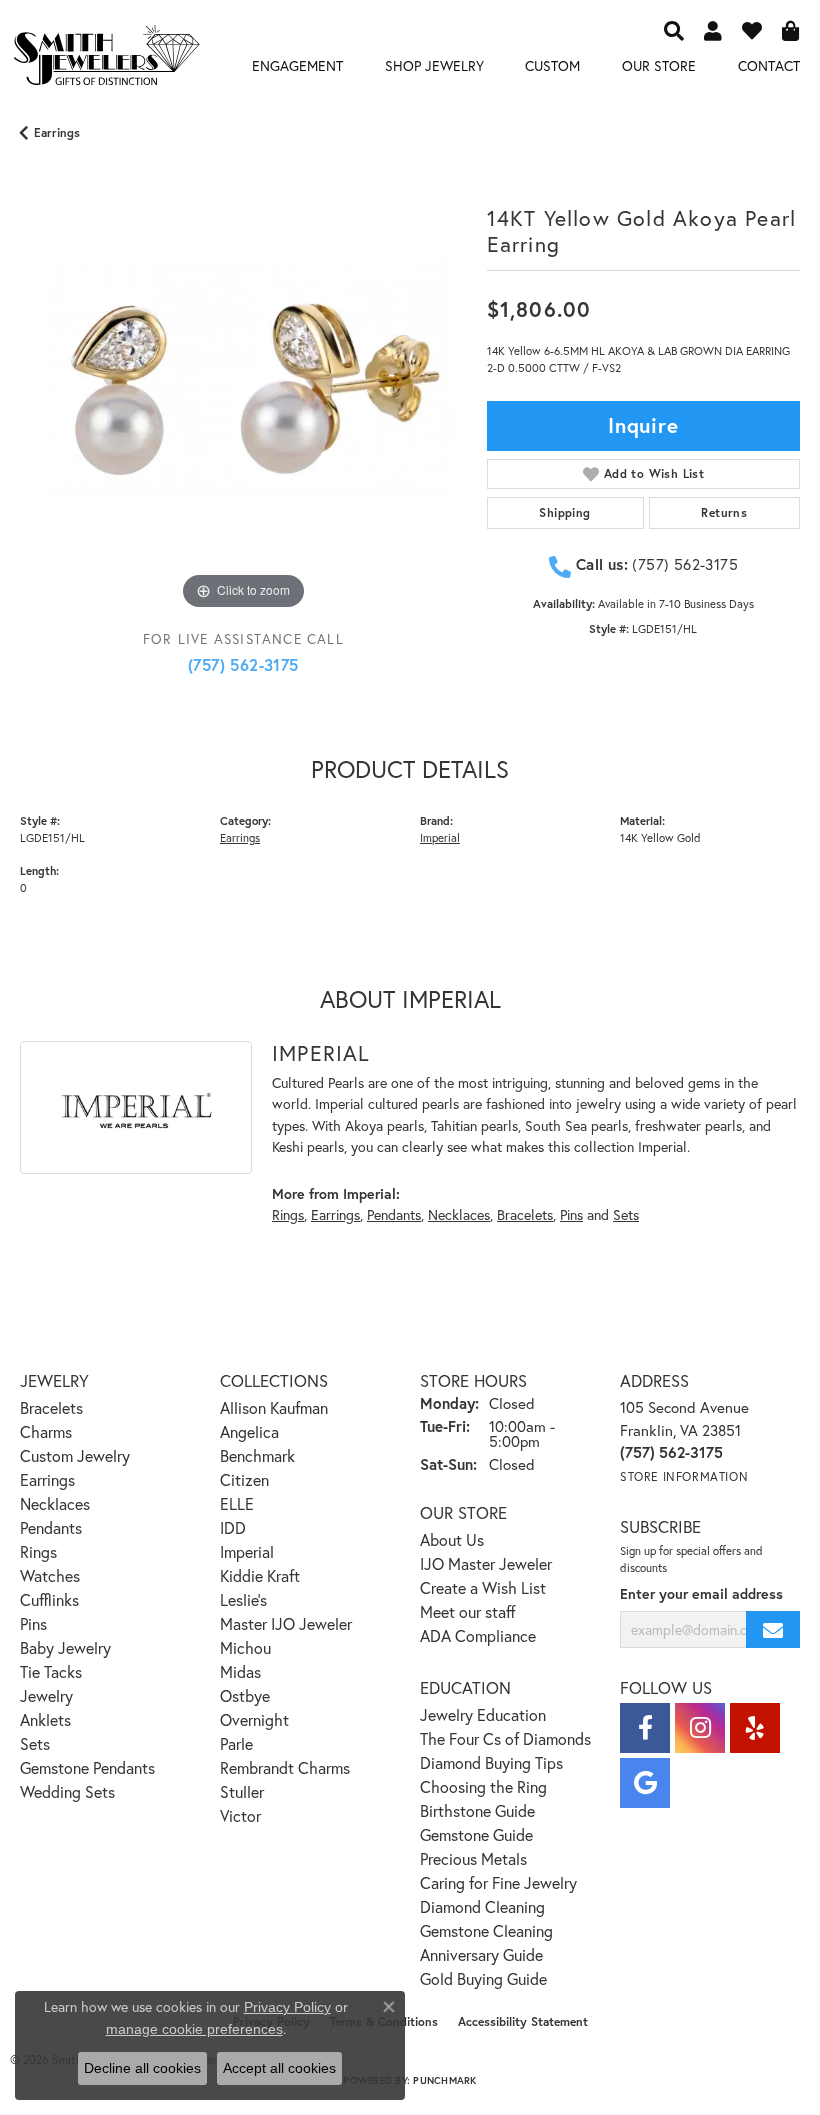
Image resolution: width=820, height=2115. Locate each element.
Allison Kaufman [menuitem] (274, 1407)
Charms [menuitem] (46, 1431)
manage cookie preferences (194, 2029)
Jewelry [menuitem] (46, 1695)
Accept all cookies (279, 2068)
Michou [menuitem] (245, 1647)
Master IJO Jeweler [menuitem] (286, 1623)
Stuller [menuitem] (242, 1791)
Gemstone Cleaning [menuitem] (486, 1930)
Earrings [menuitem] (47, 1479)
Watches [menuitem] (50, 1575)
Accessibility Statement (523, 2021)
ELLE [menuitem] (237, 1503)
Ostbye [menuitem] (245, 1695)
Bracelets (525, 1214)
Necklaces (459, 1214)
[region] (243, 391)
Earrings (57, 132)
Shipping (564, 512)
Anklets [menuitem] (45, 1719)
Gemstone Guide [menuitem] (476, 1834)
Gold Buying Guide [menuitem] (483, 1978)
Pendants (394, 1214)
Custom (552, 65)
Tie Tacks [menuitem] (51, 1671)
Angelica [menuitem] (249, 1431)
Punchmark (444, 2080)
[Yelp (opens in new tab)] (755, 1728)
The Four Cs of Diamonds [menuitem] (505, 1738)
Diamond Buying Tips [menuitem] (491, 1762)
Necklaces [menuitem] (55, 1503)
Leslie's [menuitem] (243, 1599)
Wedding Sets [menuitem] (67, 1791)
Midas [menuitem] (240, 1671)
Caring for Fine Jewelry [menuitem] (498, 1882)
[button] (674, 30)
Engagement (297, 65)
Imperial (440, 837)
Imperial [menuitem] (247, 1551)
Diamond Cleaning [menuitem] (482, 1906)
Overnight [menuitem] (254, 1719)
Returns (724, 512)
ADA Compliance (478, 1635)
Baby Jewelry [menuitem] (65, 1647)
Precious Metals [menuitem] (473, 1858)
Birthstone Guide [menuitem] (477, 1810)
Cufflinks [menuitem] (49, 1599)
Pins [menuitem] (33, 1623)
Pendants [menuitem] (51, 1527)
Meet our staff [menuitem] (468, 1611)
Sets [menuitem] (35, 1743)
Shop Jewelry (434, 65)
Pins (571, 1214)
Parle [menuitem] (236, 1743)
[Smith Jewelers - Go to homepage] (106, 59)
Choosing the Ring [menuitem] (483, 1786)
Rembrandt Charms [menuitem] (285, 1767)
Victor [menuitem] (240, 1815)
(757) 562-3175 (243, 664)
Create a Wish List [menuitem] (483, 1587)
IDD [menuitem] (233, 1527)
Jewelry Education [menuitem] (483, 1714)
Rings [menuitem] (38, 1551)
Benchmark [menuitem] (257, 1455)
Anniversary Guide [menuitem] (481, 1954)
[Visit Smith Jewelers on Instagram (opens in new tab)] (700, 1728)
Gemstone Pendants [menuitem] (87, 1767)
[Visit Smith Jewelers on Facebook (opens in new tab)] (645, 1728)
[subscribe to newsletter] (773, 1629)
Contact (769, 65)
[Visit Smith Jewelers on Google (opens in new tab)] (645, 1783)
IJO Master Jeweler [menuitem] (486, 1563)
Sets (626, 1214)
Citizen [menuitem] (244, 1479)
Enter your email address (701, 1593)
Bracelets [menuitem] (51, 1407)
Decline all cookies (142, 2068)
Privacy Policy (287, 2007)
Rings (288, 1214)
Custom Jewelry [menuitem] (75, 1455)
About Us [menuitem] (452, 1539)
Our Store (659, 65)
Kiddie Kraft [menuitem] (260, 1575)
